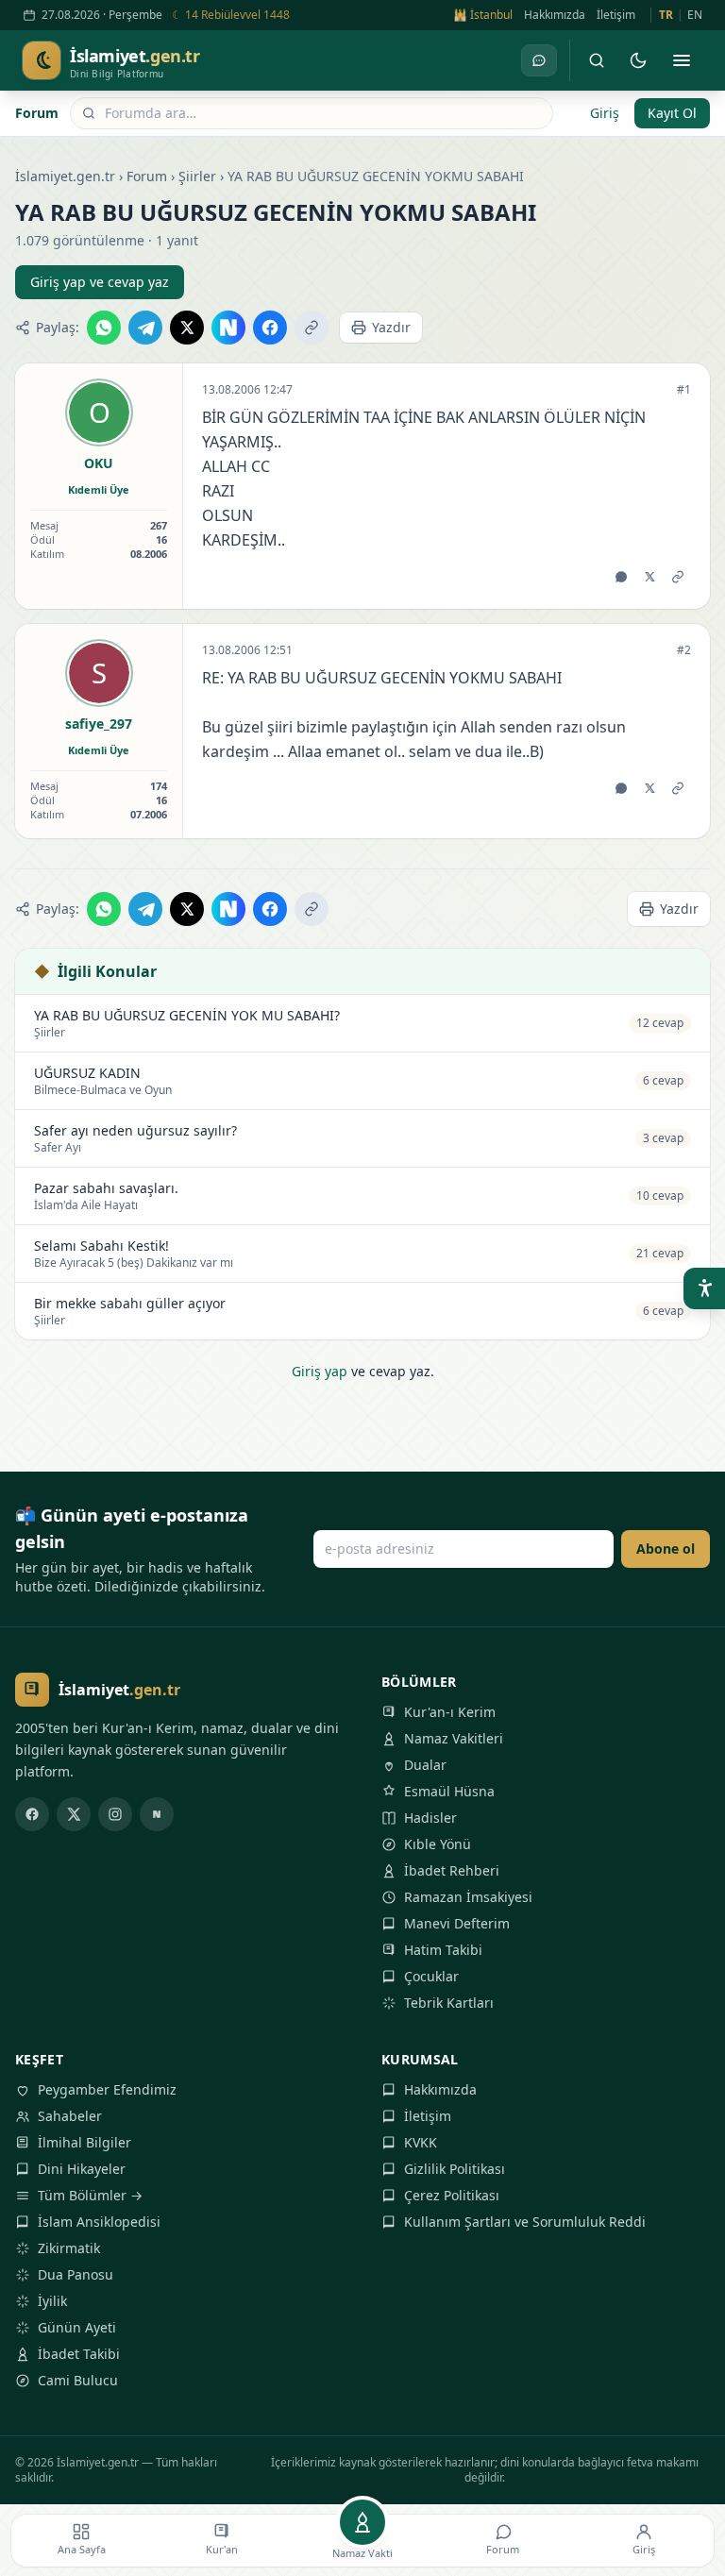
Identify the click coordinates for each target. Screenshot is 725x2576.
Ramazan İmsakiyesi (468, 1897)
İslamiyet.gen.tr (65, 176)
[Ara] (597, 60)
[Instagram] (115, 1814)
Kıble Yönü (438, 1844)
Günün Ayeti (77, 2327)
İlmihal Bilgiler (84, 2142)
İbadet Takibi (79, 2354)
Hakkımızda (555, 15)
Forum (37, 113)
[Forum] (539, 60)
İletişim (616, 15)
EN (695, 15)
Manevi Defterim (457, 1923)
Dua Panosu (76, 2274)
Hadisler (430, 1818)
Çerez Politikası (452, 2195)
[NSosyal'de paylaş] (228, 328)
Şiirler (197, 176)
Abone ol (666, 1549)
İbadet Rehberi (452, 1870)
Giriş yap (320, 1371)
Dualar (425, 1765)
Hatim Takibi (443, 1950)
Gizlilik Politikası (455, 2169)
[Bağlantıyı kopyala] (312, 328)
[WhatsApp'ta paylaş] (104, 328)
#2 (684, 650)
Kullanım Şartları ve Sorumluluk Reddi (525, 2222)
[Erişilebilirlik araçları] (704, 1288)
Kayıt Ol (672, 113)
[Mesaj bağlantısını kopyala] (678, 577)
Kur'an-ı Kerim (450, 1712)
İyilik (52, 2301)
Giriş (605, 113)
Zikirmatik (69, 2248)
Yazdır (391, 327)
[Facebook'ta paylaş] (270, 328)
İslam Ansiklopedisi (99, 2222)
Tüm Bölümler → (90, 2195)
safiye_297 (99, 724)
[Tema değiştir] (638, 60)
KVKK (421, 2142)
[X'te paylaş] (187, 328)
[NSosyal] (157, 1814)
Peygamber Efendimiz (107, 2089)
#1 (684, 390)
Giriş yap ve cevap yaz (100, 282)
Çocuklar (431, 1976)
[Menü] (682, 60)
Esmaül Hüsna (449, 1791)
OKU (99, 463)
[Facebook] (32, 1814)
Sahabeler (70, 2116)
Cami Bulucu (78, 2380)
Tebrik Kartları (449, 2003)
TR (666, 15)
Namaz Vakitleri (454, 1738)
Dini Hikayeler (82, 2169)
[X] (74, 1814)
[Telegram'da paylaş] (145, 328)
